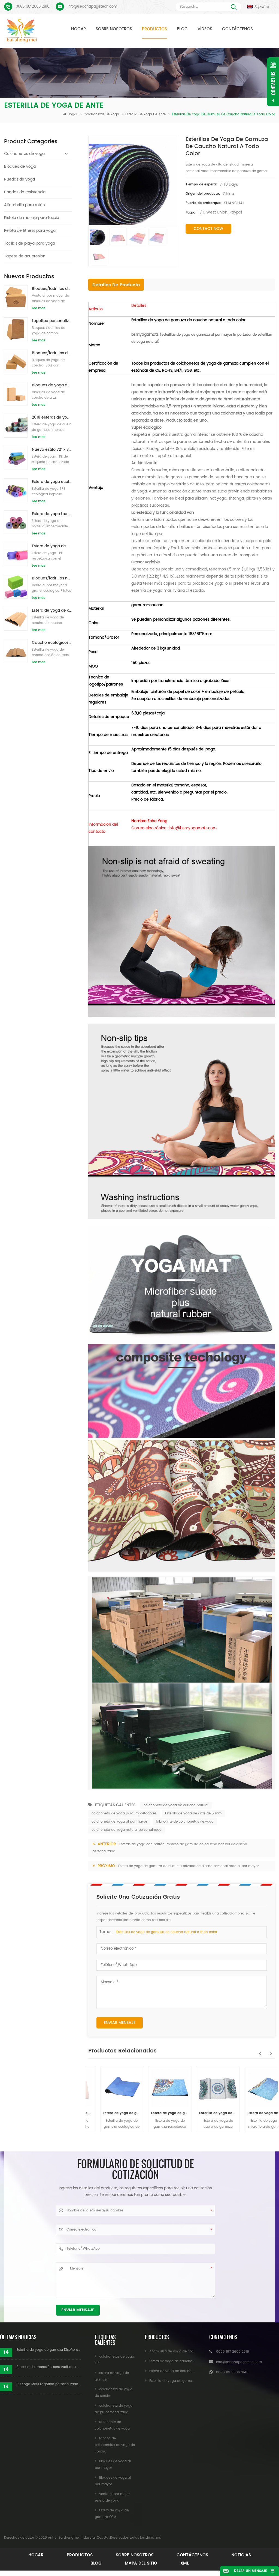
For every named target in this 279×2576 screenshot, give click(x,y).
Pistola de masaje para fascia (32, 218)
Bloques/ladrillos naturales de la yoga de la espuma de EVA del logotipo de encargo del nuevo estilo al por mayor (52, 578)
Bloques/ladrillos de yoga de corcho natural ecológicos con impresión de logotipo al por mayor (52, 289)
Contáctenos (237, 29)
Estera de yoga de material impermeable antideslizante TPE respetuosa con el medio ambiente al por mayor (52, 546)
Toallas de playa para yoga (30, 243)
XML (185, 2563)
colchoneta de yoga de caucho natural (176, 1805)
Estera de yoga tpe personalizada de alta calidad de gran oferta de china (52, 514)
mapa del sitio (141, 2563)
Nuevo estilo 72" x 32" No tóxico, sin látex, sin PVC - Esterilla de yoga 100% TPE (52, 450)
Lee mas (39, 308)
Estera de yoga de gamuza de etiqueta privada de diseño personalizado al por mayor (189, 1866)
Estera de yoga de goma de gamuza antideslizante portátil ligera (158, 2113)
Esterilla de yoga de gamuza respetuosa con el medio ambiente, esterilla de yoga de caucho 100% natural (206, 2113)
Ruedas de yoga (19, 179)
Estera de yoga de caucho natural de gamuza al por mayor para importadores (254, 2113)
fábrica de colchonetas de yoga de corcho (115, 2445)
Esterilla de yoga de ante (146, 114)
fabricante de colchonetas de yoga (185, 1822)
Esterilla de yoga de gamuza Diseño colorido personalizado (49, 2350)
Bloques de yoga (20, 166)
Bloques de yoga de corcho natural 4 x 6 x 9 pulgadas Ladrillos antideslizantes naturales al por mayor (52, 385)
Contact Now (208, 229)
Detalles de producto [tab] (116, 285)
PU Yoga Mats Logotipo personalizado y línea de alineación (49, 2384)
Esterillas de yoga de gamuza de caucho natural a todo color (167, 1932)
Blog (182, 29)
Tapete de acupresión (25, 256)
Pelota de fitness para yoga (30, 231)
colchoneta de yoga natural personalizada (127, 1830)
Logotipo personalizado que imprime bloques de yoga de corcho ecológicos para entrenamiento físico (52, 321)
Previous (259, 2051)
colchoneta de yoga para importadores (124, 1813)
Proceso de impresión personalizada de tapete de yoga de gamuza (49, 2367)
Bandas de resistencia (25, 192)
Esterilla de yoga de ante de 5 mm (193, 1813)
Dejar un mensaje (251, 2571)
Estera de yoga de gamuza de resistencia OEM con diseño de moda (110, 2113)
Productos (154, 29)
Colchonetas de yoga (102, 114)
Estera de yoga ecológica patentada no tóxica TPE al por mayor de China (52, 482)
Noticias (241, 2555)
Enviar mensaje (120, 2023)
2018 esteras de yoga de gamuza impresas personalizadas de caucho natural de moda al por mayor (52, 417)
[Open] (273, 82)
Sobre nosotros (114, 29)
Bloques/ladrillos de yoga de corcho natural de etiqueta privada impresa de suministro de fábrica (52, 353)
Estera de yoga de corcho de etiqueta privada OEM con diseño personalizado (52, 610)
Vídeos (205, 29)
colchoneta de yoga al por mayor (119, 1822)
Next (269, 2051)
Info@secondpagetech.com (92, 7)
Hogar (78, 29)
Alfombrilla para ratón (25, 205)
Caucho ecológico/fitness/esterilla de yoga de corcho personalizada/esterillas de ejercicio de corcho (52, 643)
